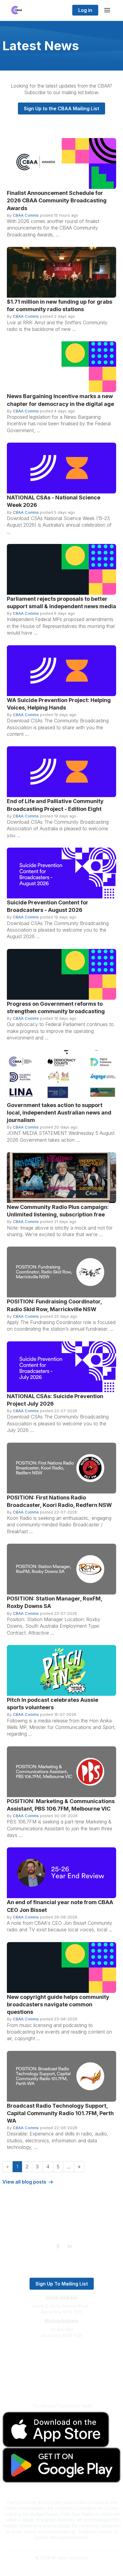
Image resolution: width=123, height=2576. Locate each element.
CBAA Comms (26, 215)
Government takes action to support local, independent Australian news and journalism (59, 1113)
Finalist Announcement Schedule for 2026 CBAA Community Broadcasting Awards (57, 200)
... (69, 2167)
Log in (85, 10)
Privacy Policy (62, 2377)
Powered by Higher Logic (61, 2568)
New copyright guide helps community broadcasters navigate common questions (58, 2004)
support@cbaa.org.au (62, 2359)
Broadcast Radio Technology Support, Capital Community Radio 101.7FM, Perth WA (60, 2113)
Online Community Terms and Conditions (62, 2386)
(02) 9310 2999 (61, 2353)
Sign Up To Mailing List (62, 2284)
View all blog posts (24, 2182)
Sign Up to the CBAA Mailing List (61, 108)
